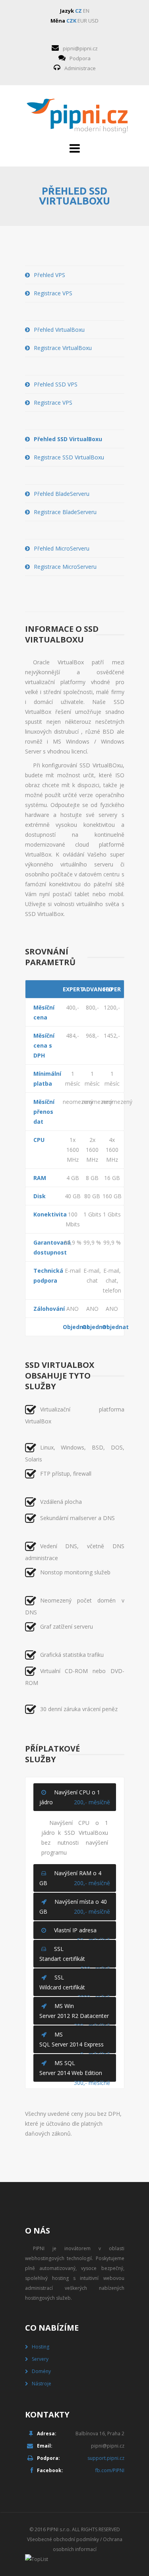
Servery (40, 2359)
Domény (41, 2371)
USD (93, 21)
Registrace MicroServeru (65, 567)
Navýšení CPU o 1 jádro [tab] (75, 1797)
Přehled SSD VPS (56, 384)
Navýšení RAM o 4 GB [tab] (75, 1878)
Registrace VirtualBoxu (63, 348)
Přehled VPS (49, 275)
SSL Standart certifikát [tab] (75, 1956)
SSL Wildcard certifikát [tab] (75, 1985)
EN (86, 11)
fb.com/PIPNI (110, 2470)
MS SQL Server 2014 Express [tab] (75, 2042)
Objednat (73, 1327)
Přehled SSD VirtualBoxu (68, 439)
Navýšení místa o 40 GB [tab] (75, 1907)
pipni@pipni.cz (80, 48)
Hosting (41, 2347)
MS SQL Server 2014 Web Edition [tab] (75, 2070)
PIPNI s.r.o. (59, 2529)
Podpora (80, 58)
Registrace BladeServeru (65, 512)
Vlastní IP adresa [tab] (82, 1933)
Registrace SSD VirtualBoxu (69, 457)
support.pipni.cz (106, 2458)
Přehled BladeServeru (62, 494)
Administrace (80, 68)
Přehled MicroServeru (62, 548)
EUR (82, 21)
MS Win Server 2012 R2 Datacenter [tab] (75, 2013)
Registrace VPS (53, 293)
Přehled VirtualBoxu (59, 330)
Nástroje (42, 2384)
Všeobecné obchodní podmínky (63, 2539)
